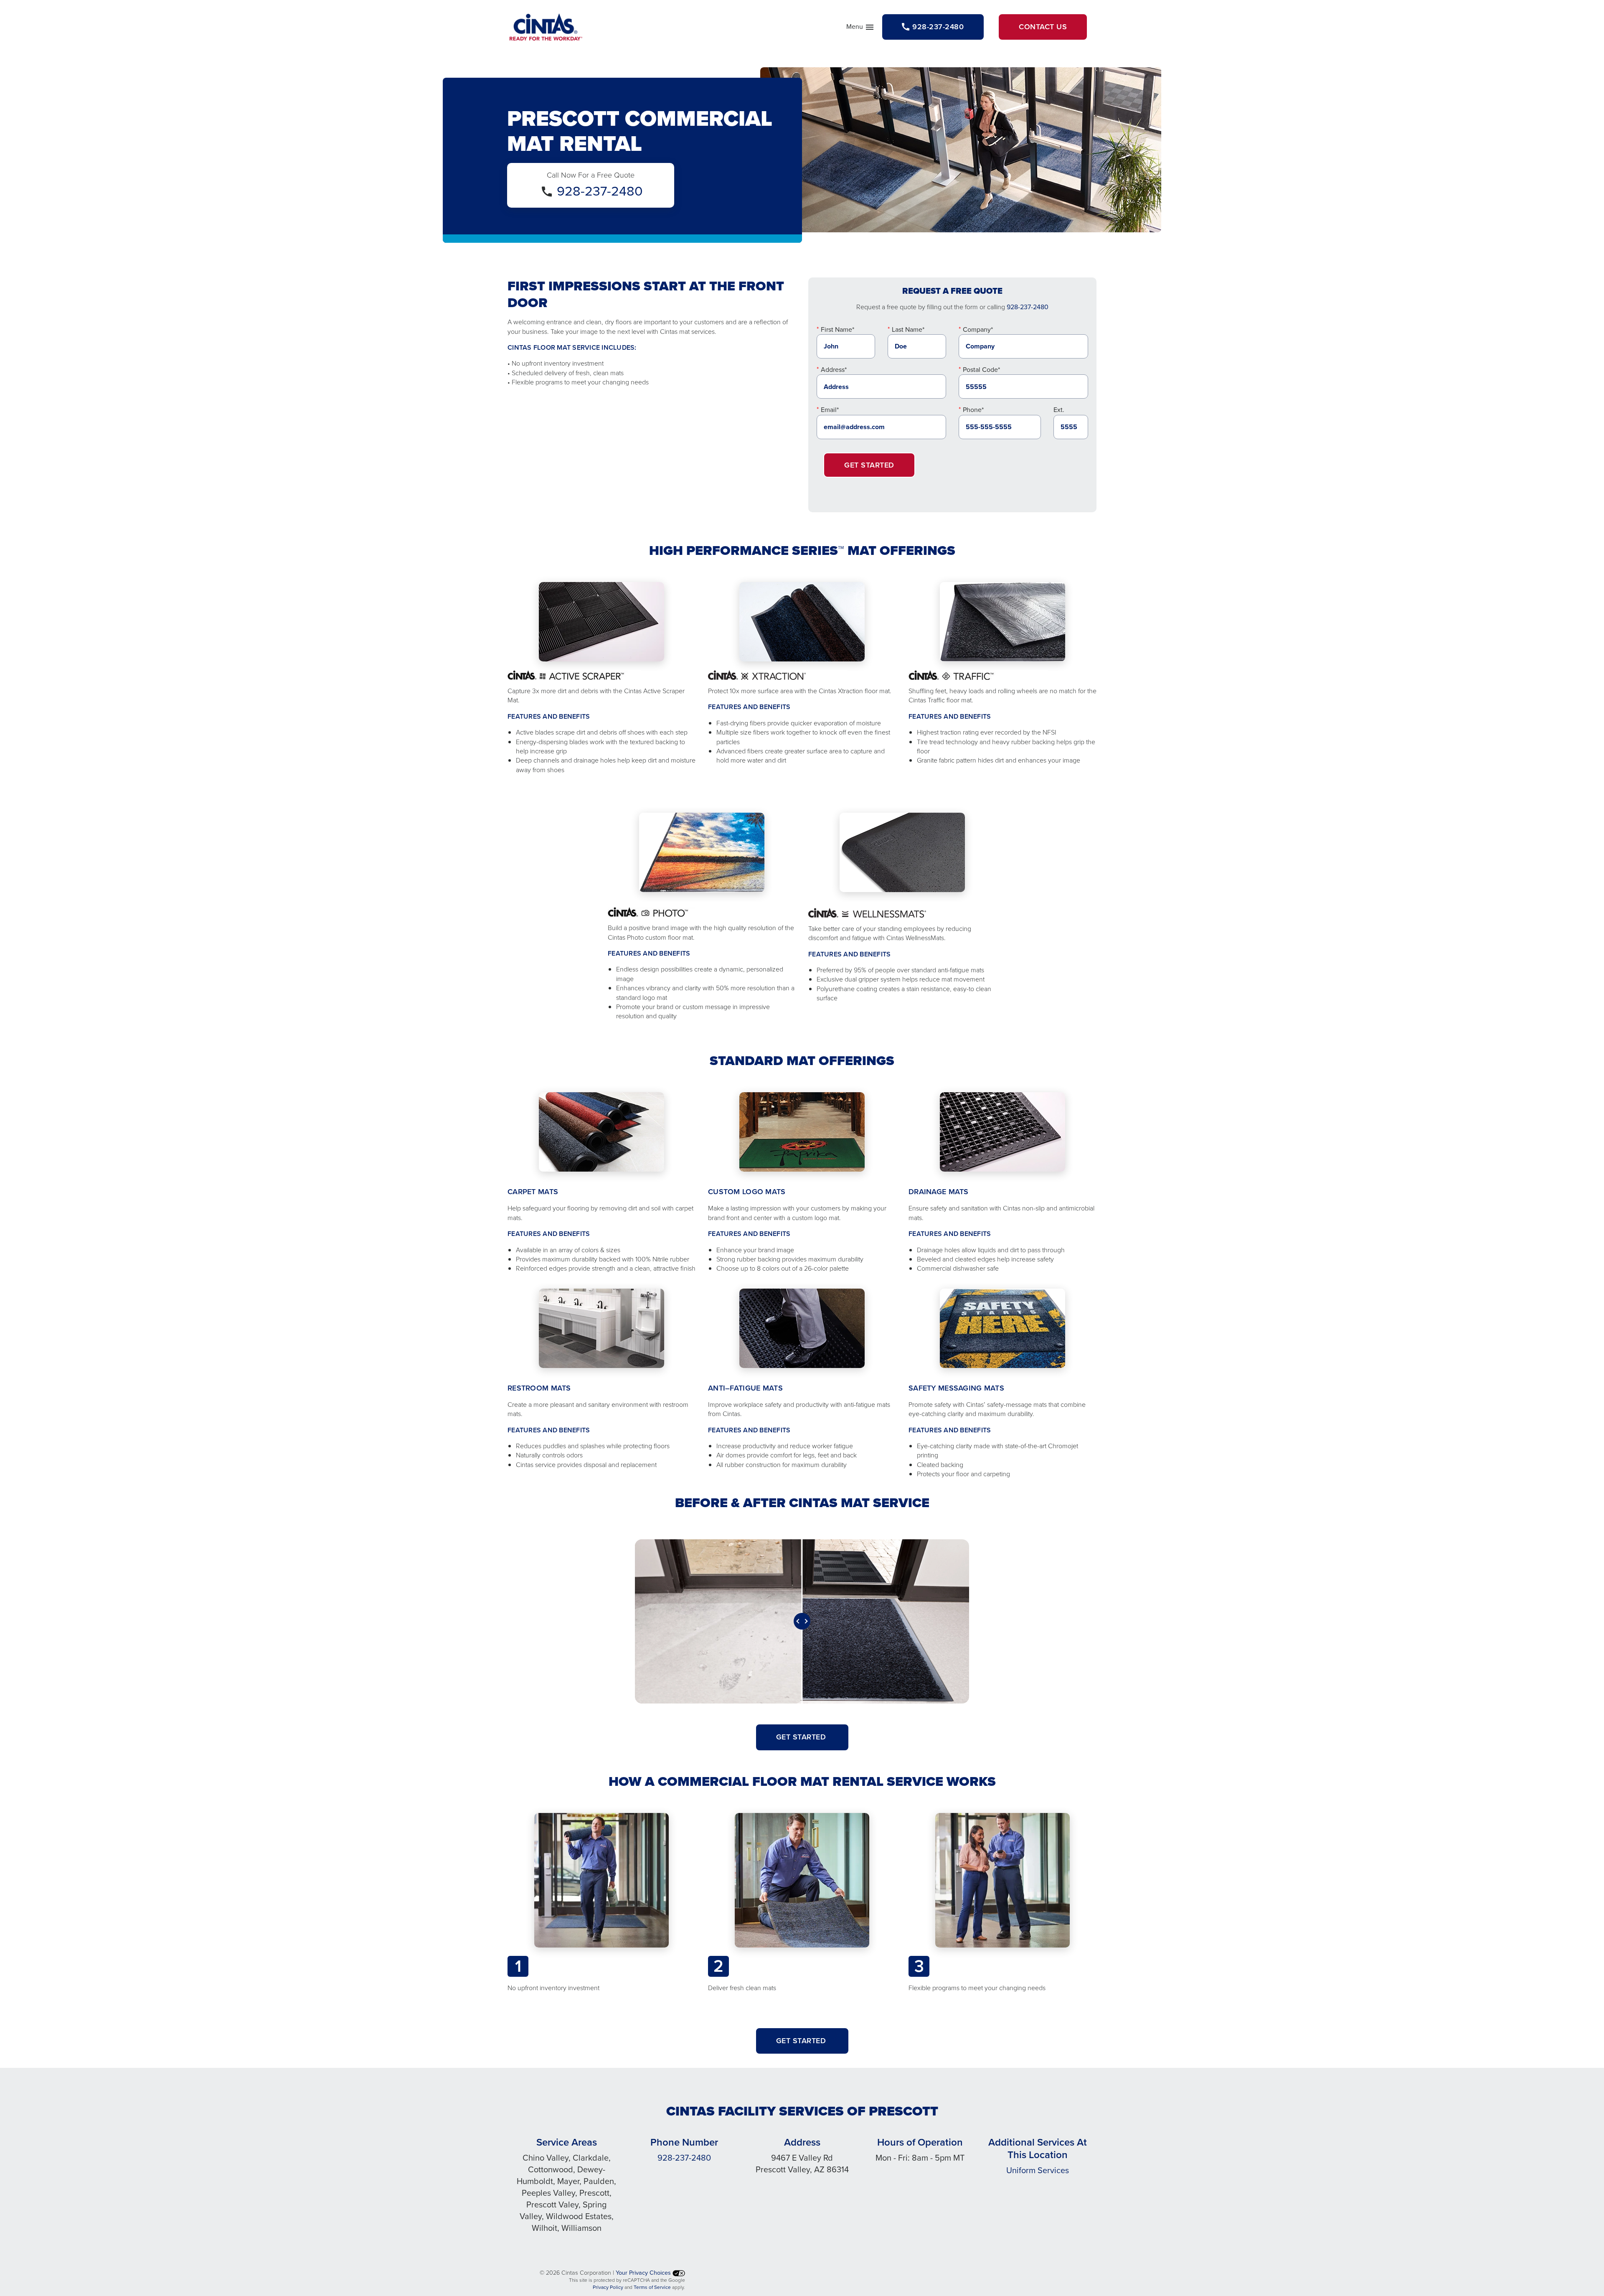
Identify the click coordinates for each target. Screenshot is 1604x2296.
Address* (834, 370)
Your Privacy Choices (644, 2273)
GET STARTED (802, 1737)
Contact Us (1043, 27)
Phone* (973, 410)
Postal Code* (981, 370)
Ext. (1059, 410)
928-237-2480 (600, 191)
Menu (860, 28)
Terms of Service (652, 2287)
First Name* (838, 329)
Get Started (869, 465)
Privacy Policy (608, 2287)
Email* (830, 410)
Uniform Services (1038, 2170)
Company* (978, 329)
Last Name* (908, 329)
